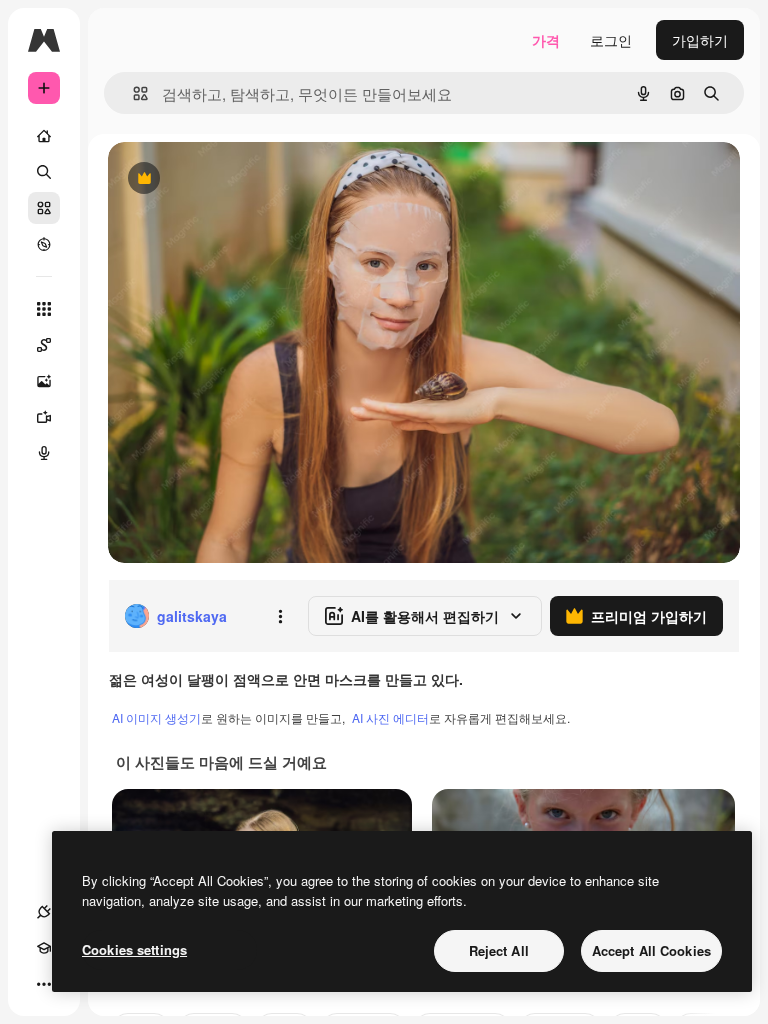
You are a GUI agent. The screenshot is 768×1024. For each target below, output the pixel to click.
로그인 (611, 40)
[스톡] (44, 208)
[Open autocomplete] (132, 93)
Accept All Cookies (651, 950)
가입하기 (700, 40)
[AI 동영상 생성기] (44, 417)
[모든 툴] (44, 309)
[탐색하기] (44, 244)
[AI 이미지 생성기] (44, 381)
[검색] (44, 172)
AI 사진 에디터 (390, 717)
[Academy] (44, 948)
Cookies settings (134, 949)
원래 (223, 179)
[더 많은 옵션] (280, 616)
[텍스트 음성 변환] (44, 453)
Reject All (499, 950)
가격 (546, 40)
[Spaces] (44, 345)
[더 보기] (44, 984)
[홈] (44, 136)
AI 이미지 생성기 (156, 717)
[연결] (44, 912)
